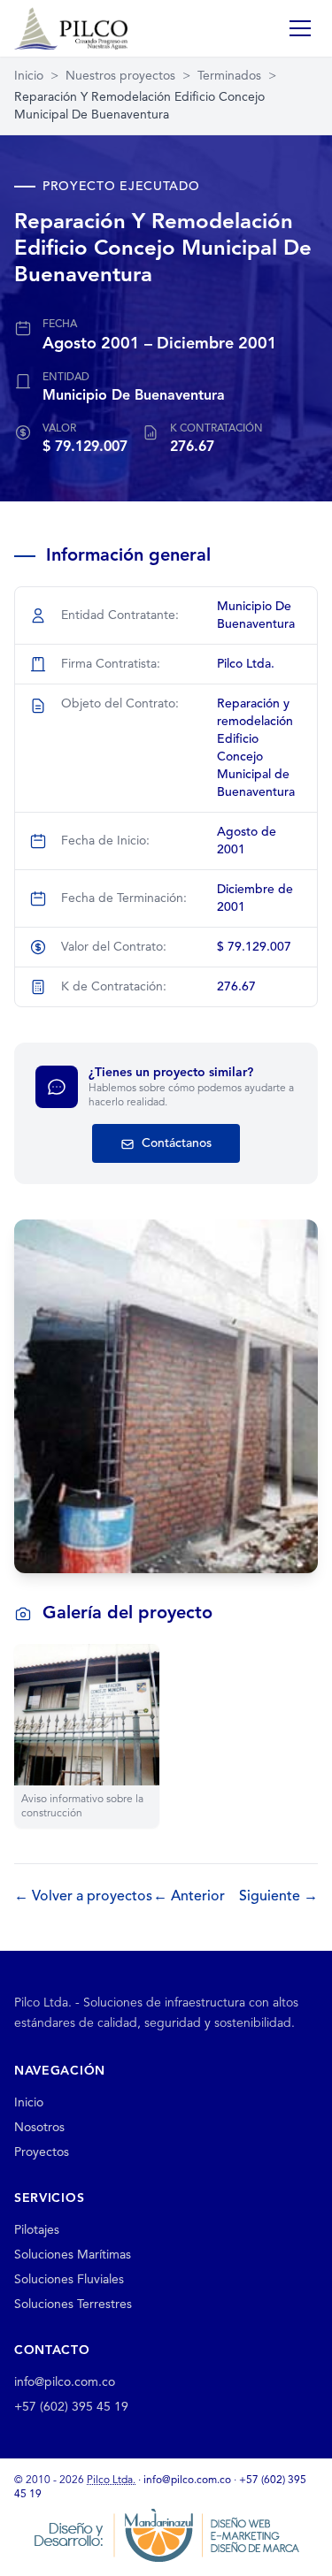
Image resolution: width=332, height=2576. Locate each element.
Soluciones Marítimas (73, 2255)
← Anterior (189, 1897)
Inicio (29, 76)
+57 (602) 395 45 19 (71, 2407)
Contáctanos (175, 1143)
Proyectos (42, 2152)
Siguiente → (278, 1897)
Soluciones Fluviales (69, 2280)
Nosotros (39, 2128)
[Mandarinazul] (166, 2534)
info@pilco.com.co (65, 2382)
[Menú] (300, 28)
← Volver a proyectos (83, 1897)
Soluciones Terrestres (73, 2305)
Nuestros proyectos (120, 76)
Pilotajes (37, 2230)
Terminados (229, 76)
